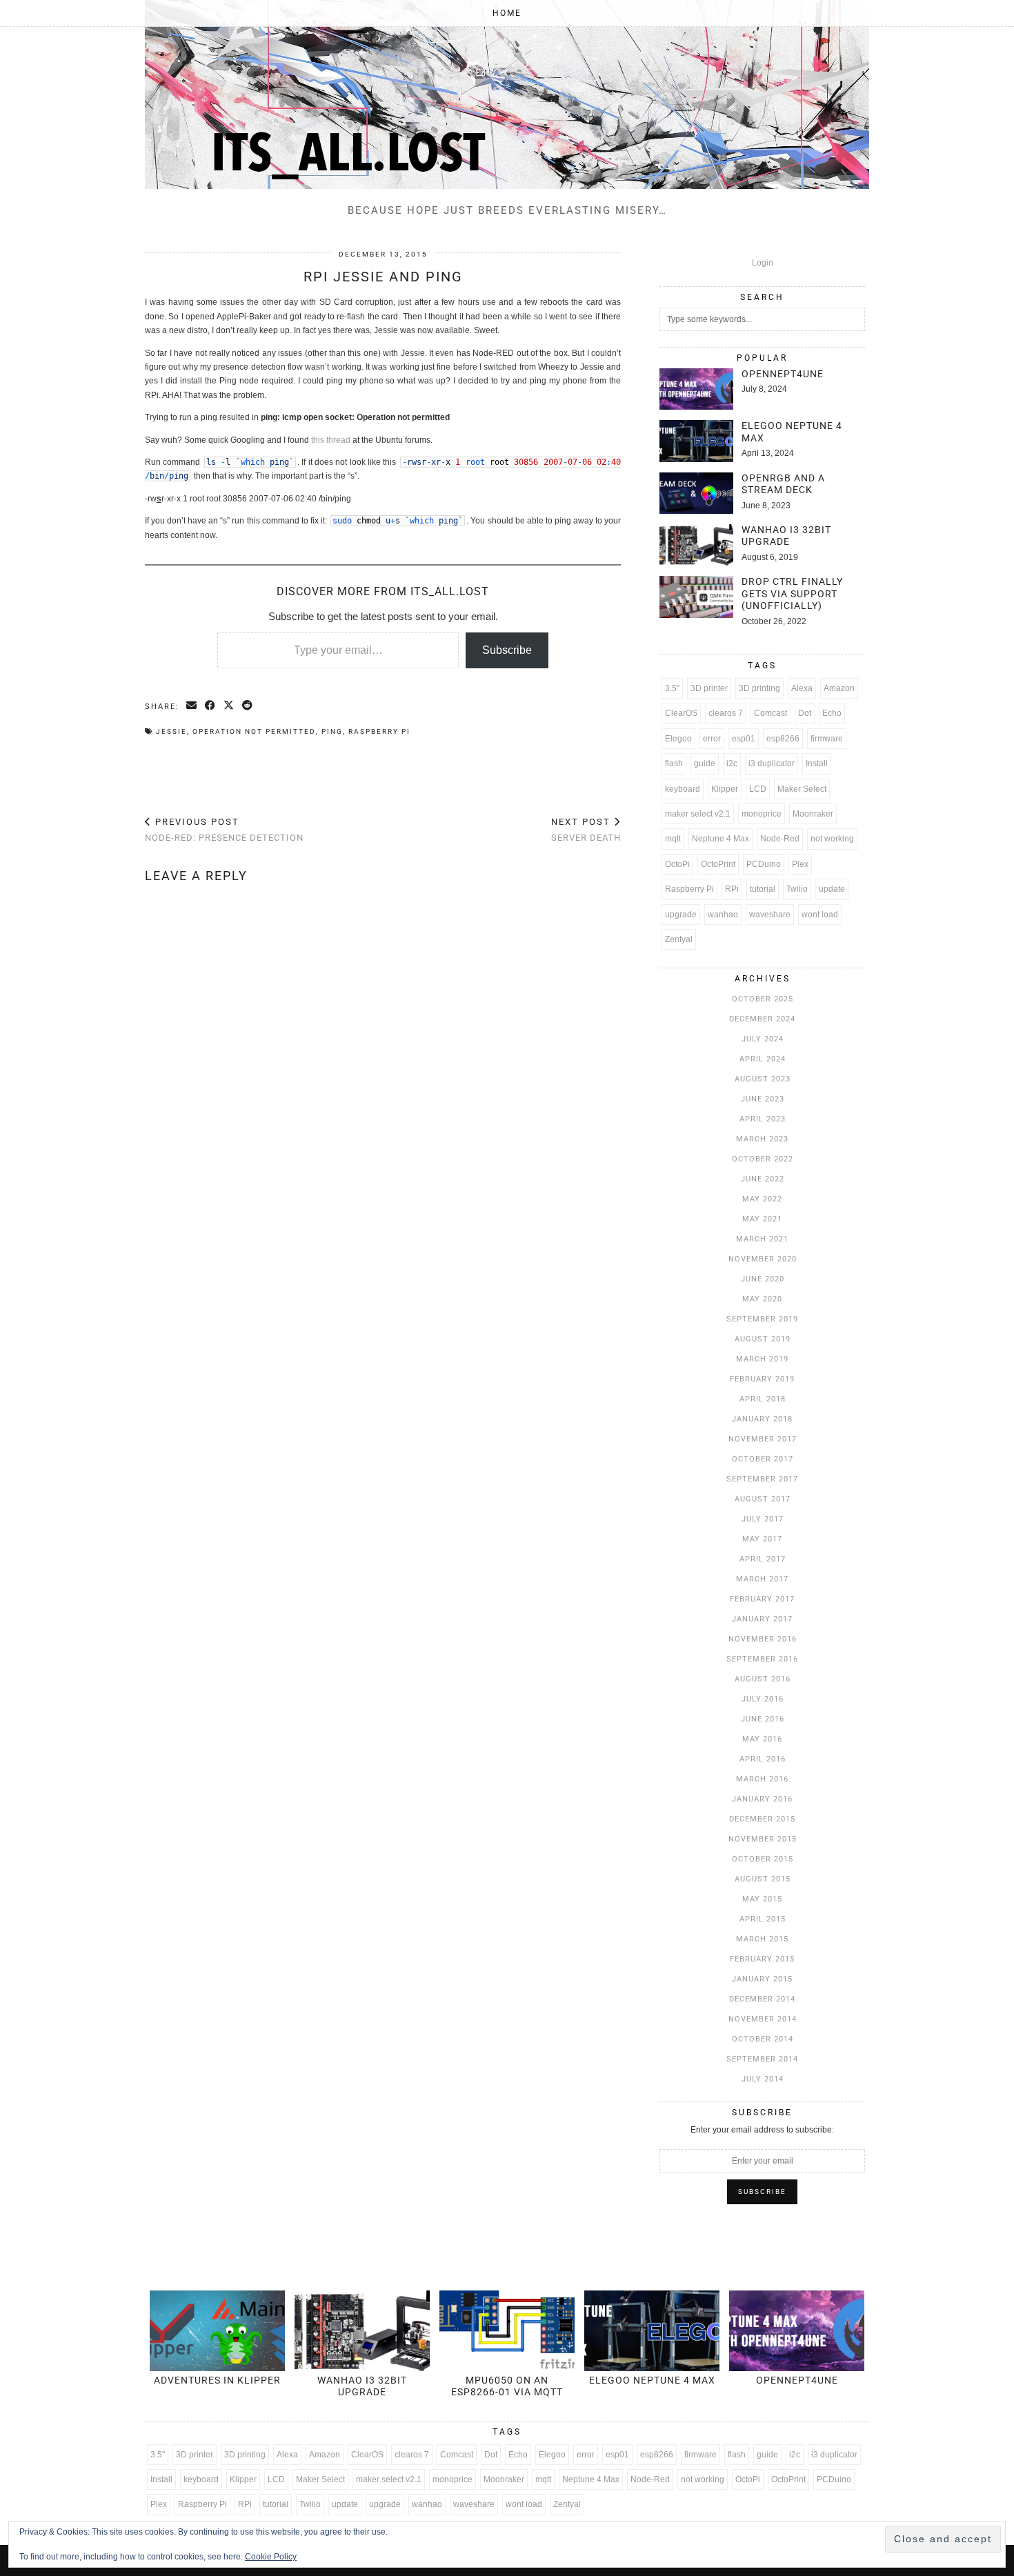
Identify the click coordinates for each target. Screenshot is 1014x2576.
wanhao (723, 915)
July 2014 (763, 2079)
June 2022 (763, 1179)
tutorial (763, 889)
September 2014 (762, 2059)
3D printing (759, 688)
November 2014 (763, 2019)
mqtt (673, 839)
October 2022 (763, 1159)
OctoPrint (718, 864)
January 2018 (762, 1419)
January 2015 (762, 1979)
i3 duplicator (772, 763)
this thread (331, 440)
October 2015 (763, 1859)
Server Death (586, 830)
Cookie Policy (271, 2557)
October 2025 (763, 999)
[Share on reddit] (248, 706)
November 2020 (763, 1259)
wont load (820, 915)
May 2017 (762, 1539)
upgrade (681, 915)
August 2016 (763, 1679)
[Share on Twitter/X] (229, 706)
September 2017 (762, 1479)
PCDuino (764, 864)
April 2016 (763, 1759)
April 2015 (763, 1919)
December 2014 (762, 1999)
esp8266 (783, 739)
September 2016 (762, 1659)
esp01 (744, 739)
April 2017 (763, 1559)
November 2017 (763, 1439)
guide (705, 763)
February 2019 (762, 1379)
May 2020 (762, 1299)
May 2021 (762, 1219)
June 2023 (763, 1099)
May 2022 (762, 1199)
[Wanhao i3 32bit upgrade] (696, 545)
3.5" (672, 688)
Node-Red (780, 839)
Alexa (802, 688)
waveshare (770, 915)
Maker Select (802, 789)
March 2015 (762, 1939)
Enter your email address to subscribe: (762, 2130)
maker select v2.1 (698, 814)
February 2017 (762, 1599)
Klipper (725, 789)
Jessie (171, 731)
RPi (732, 889)
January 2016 (762, 1799)
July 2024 (763, 1039)
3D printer (709, 688)
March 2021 (762, 1239)
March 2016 (762, 1779)
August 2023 (763, 1079)
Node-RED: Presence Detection (224, 830)
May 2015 (762, 1899)
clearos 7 (726, 713)
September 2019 (762, 1319)
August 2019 (763, 1339)
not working (832, 839)
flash (674, 763)
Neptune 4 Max (720, 839)
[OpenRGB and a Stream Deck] (696, 493)
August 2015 (763, 1879)
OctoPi (677, 864)
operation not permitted (254, 731)
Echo (832, 713)
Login (763, 263)
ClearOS (681, 713)
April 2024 (763, 1059)
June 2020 (763, 1279)
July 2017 (763, 1519)
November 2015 (763, 1839)
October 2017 (763, 1459)
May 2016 (762, 1739)
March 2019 (762, 1359)
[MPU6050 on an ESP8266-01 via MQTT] (507, 2331)
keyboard (683, 789)
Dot (805, 713)
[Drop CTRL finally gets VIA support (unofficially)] (696, 597)
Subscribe (507, 650)
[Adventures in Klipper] (217, 2331)
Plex (800, 864)
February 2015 (762, 1959)
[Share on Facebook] (211, 706)
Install (817, 763)
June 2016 (763, 1719)
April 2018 (763, 1399)
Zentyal (679, 939)
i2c (732, 763)
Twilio (797, 889)
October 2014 (763, 2039)
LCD (758, 789)
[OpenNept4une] (696, 389)
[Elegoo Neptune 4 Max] (696, 441)
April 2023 (763, 1119)
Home (507, 13)
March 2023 (762, 1139)
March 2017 (762, 1579)
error (712, 739)
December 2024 (762, 1019)
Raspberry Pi (379, 731)
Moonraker (813, 814)
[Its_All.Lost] (507, 94)
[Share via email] (192, 706)
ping (332, 731)
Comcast (771, 713)
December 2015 (762, 1819)
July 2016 (763, 1699)
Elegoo (678, 739)
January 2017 (762, 1619)
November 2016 (763, 1639)
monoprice (762, 814)
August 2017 (763, 1499)
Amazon (839, 688)
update (832, 889)
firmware (827, 739)
